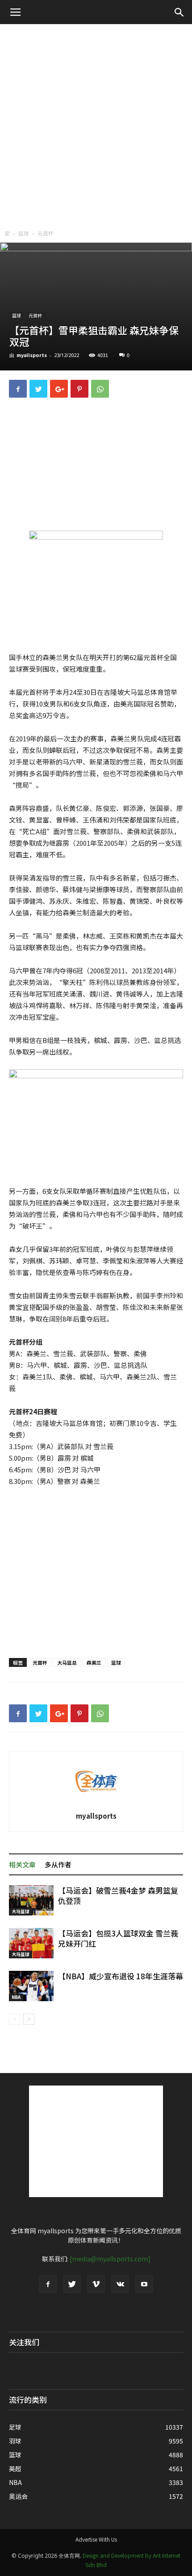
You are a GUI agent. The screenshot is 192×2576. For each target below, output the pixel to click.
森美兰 (94, 1662)
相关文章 (22, 1864)
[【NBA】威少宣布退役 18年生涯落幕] (31, 1986)
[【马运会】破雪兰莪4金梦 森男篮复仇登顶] (31, 1901)
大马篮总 (67, 1662)
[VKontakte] (120, 2284)
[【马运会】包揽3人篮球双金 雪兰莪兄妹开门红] (31, 1943)
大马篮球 (21, 1911)
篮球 (24, 233)
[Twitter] (72, 2284)
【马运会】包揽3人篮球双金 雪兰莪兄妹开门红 (118, 1938)
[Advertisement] (96, 125)
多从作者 (58, 1864)
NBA (16, 1997)
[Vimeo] (96, 2284)
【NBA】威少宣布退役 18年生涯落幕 (121, 1976)
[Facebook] (48, 2284)
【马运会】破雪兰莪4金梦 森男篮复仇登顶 (118, 1895)
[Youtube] (144, 2284)
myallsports (32, 355)
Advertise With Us (96, 2539)
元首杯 (46, 233)
